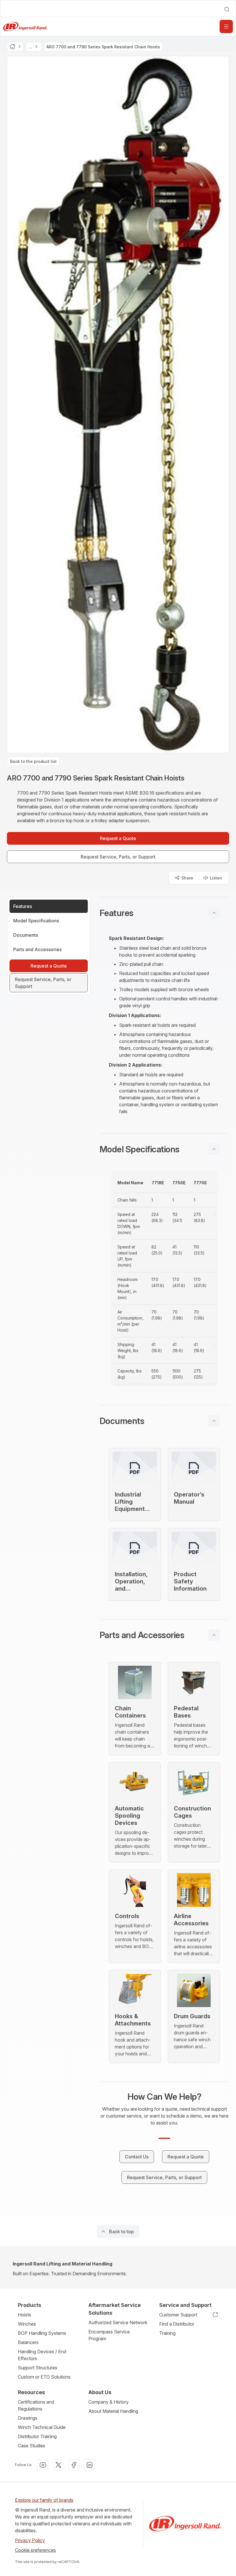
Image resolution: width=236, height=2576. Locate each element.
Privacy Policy (30, 2540)
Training (167, 2333)
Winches (27, 2324)
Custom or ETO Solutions (44, 2377)
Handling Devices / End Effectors (42, 2355)
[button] (164, 913)
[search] (227, 9)
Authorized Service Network (118, 2322)
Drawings (28, 2418)
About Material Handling (113, 2411)
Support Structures (38, 2368)
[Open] (226, 26)
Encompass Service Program (109, 2335)
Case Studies (32, 2446)
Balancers (28, 2342)
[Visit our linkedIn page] (90, 2465)
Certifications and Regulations (36, 2405)
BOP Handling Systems (42, 2333)
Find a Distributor (177, 2324)
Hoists (24, 2315)
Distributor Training (37, 2436)
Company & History (109, 2402)
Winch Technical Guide (42, 2427)
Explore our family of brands (44, 2500)
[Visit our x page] (58, 2465)
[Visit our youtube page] (43, 2465)
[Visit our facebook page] (74, 2465)
